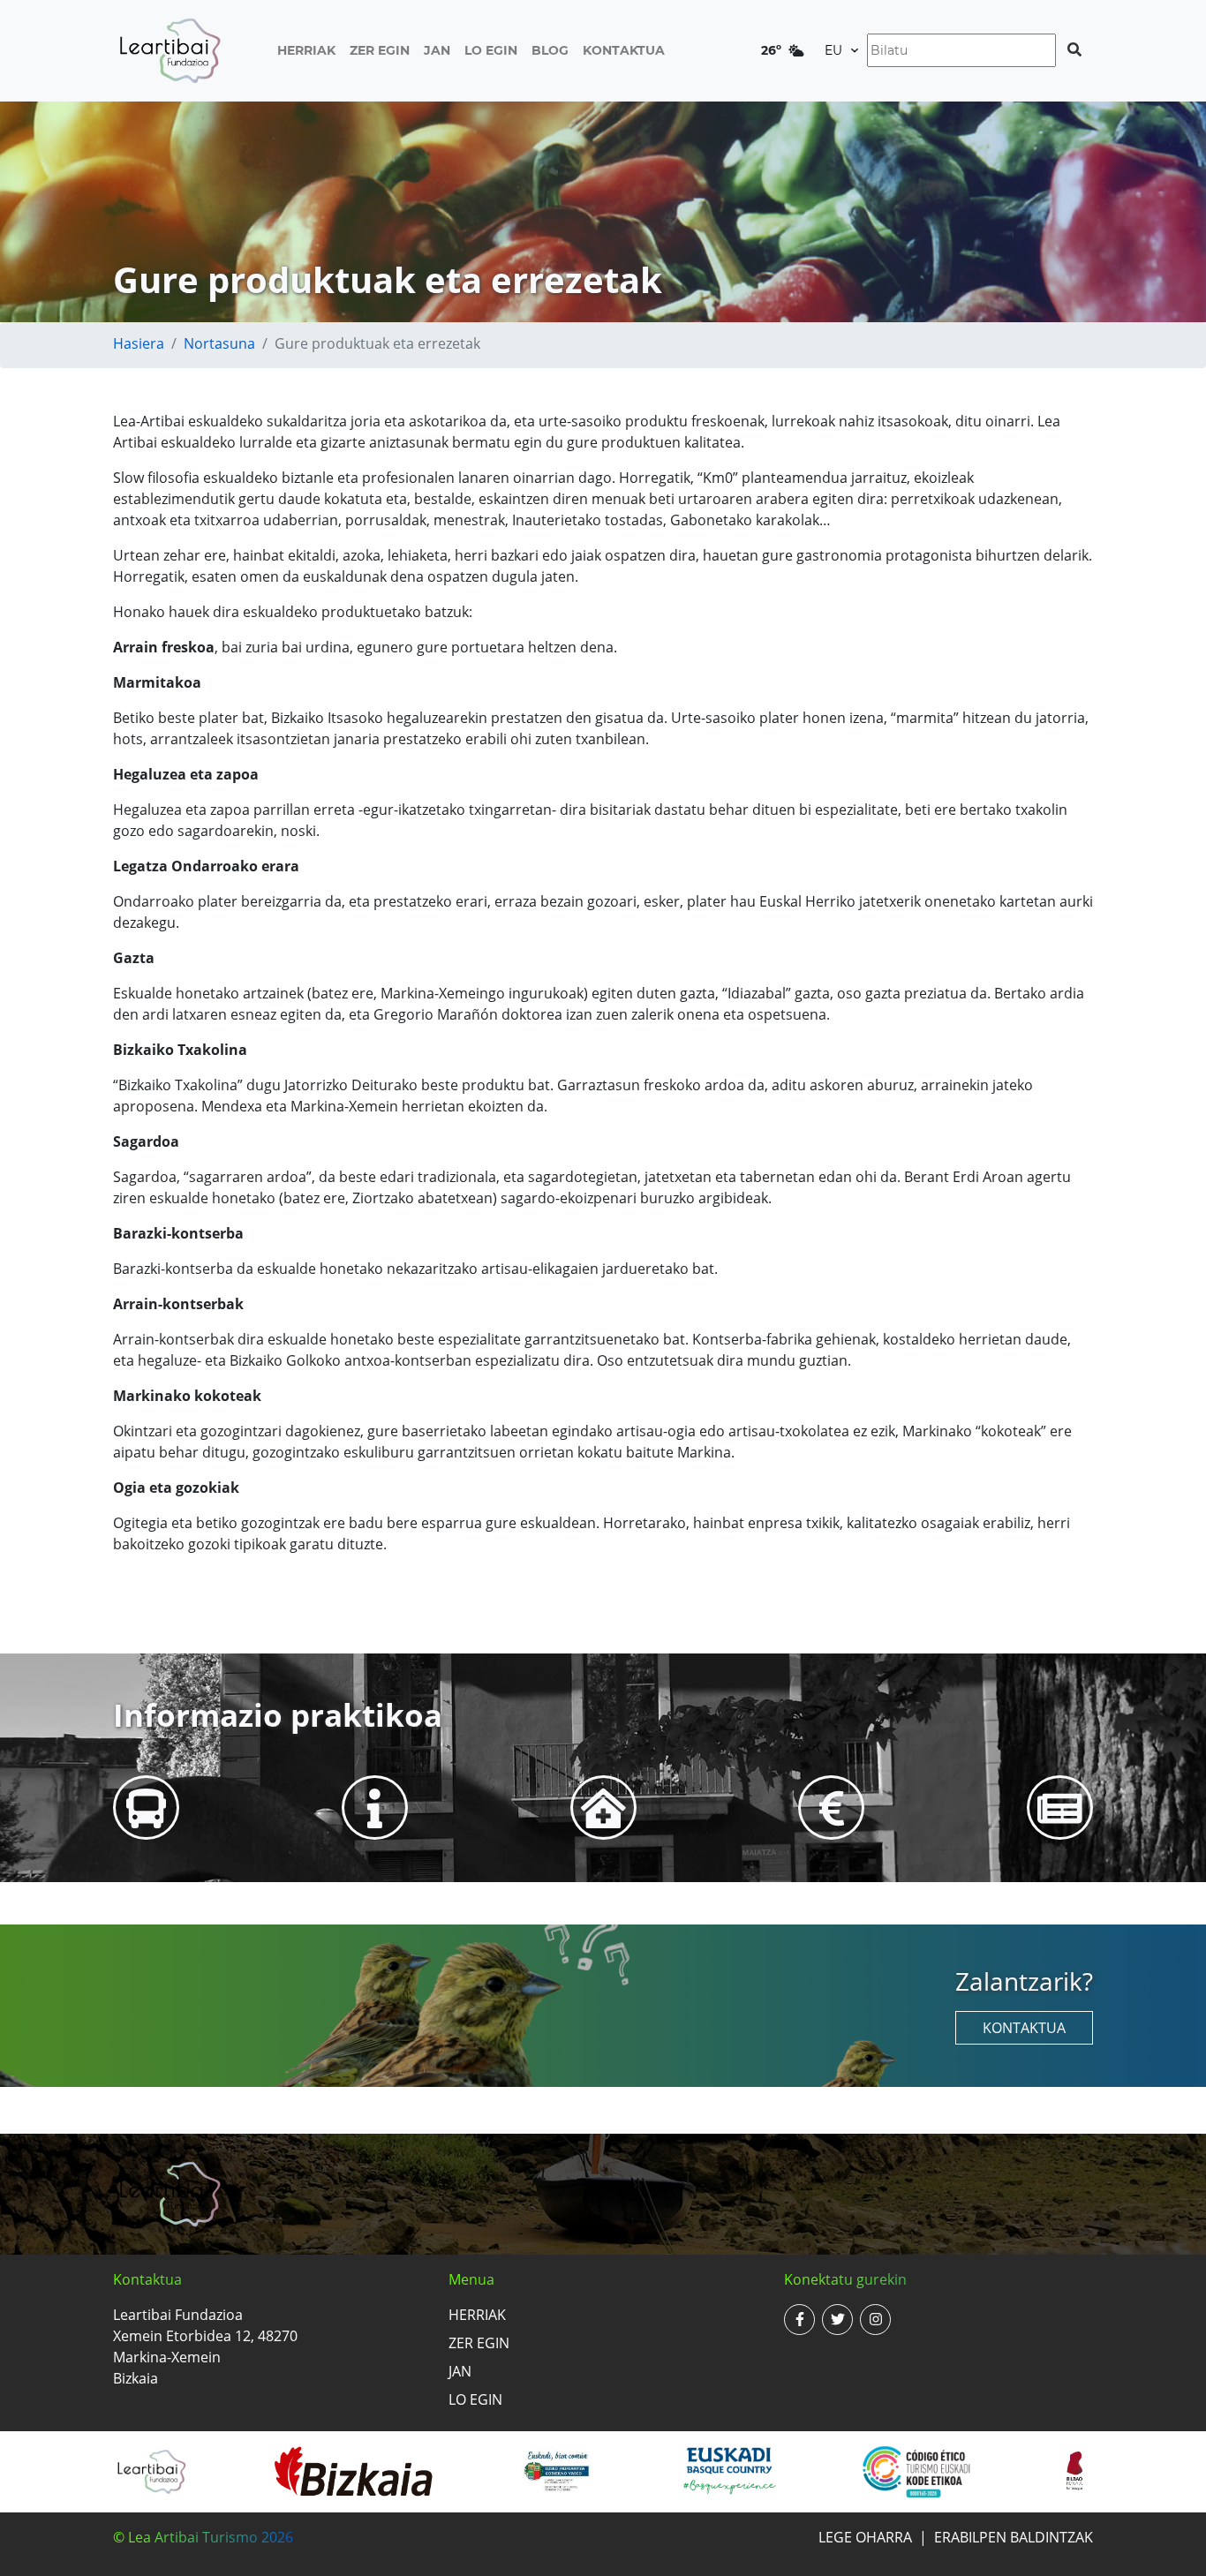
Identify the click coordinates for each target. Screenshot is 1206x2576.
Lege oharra (865, 2537)
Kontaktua (624, 50)
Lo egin (491, 50)
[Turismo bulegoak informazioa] (375, 1808)
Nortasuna (219, 343)
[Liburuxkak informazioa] (1060, 1808)
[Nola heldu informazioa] (146, 1808)
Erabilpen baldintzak (1014, 2537)
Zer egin (380, 50)
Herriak (306, 50)
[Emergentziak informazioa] (603, 1808)
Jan (437, 50)
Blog (550, 50)
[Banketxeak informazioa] (832, 1808)
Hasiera (139, 343)
